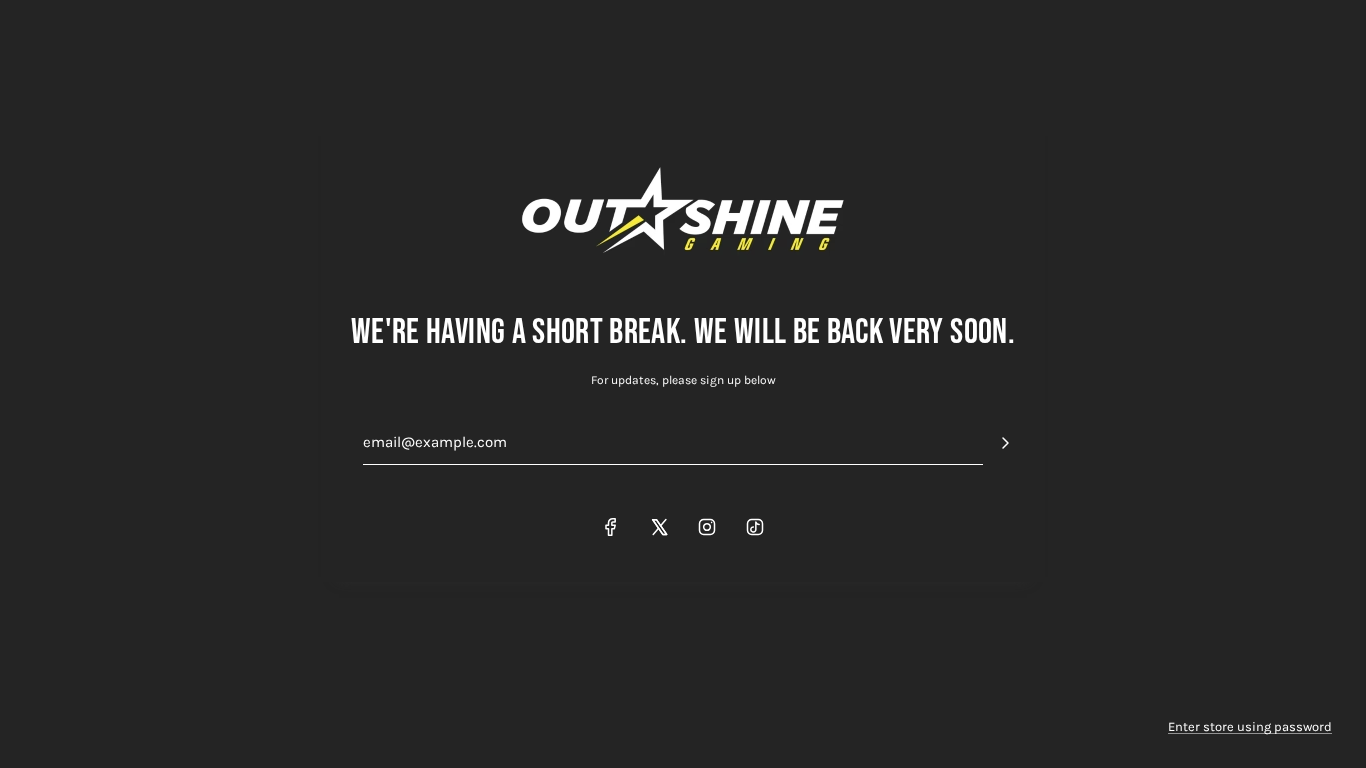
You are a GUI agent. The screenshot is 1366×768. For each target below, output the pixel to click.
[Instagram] (707, 527)
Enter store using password (1250, 726)
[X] (659, 527)
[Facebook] (611, 527)
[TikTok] (755, 527)
